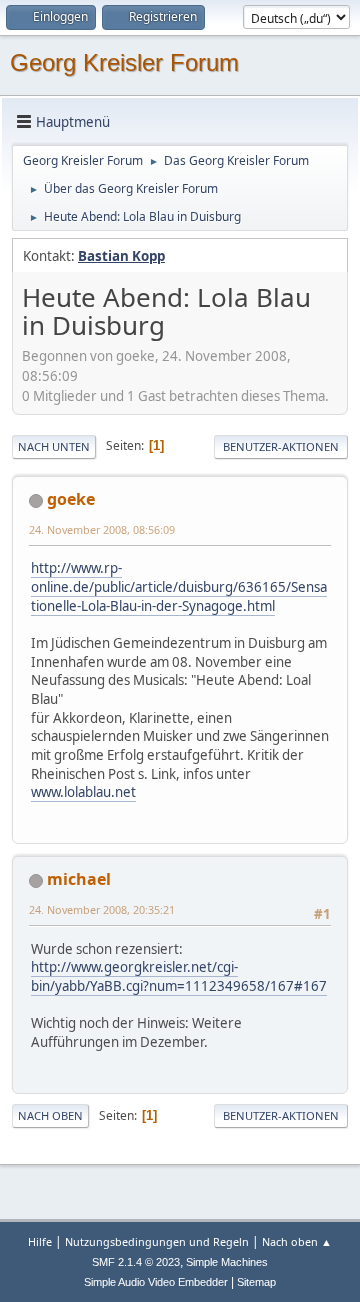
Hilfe (40, 1241)
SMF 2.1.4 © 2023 (136, 1262)
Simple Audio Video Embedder (156, 1282)
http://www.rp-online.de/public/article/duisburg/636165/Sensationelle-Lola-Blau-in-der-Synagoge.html (179, 586)
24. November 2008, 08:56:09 (102, 529)
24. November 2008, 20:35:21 (102, 909)
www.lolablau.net (83, 792)
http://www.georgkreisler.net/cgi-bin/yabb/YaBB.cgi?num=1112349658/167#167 (179, 976)
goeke (71, 499)
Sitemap (256, 1282)
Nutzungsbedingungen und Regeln (157, 1241)
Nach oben (50, 1115)
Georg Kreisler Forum (124, 62)
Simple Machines (227, 1262)
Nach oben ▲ (297, 1241)
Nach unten (54, 446)
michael (79, 879)
